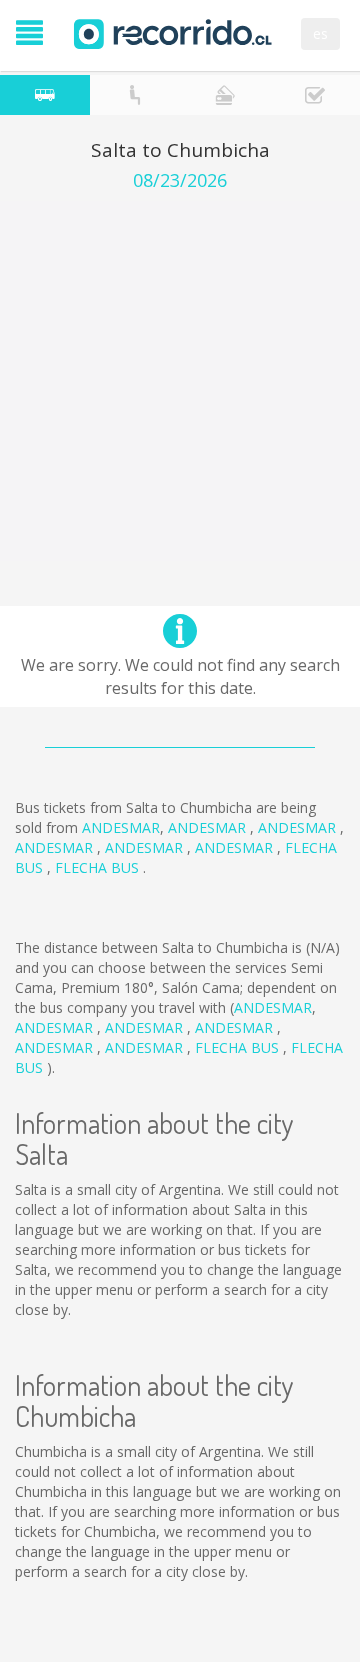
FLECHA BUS (99, 867)
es (320, 33)
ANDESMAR (121, 827)
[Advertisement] (180, 381)
